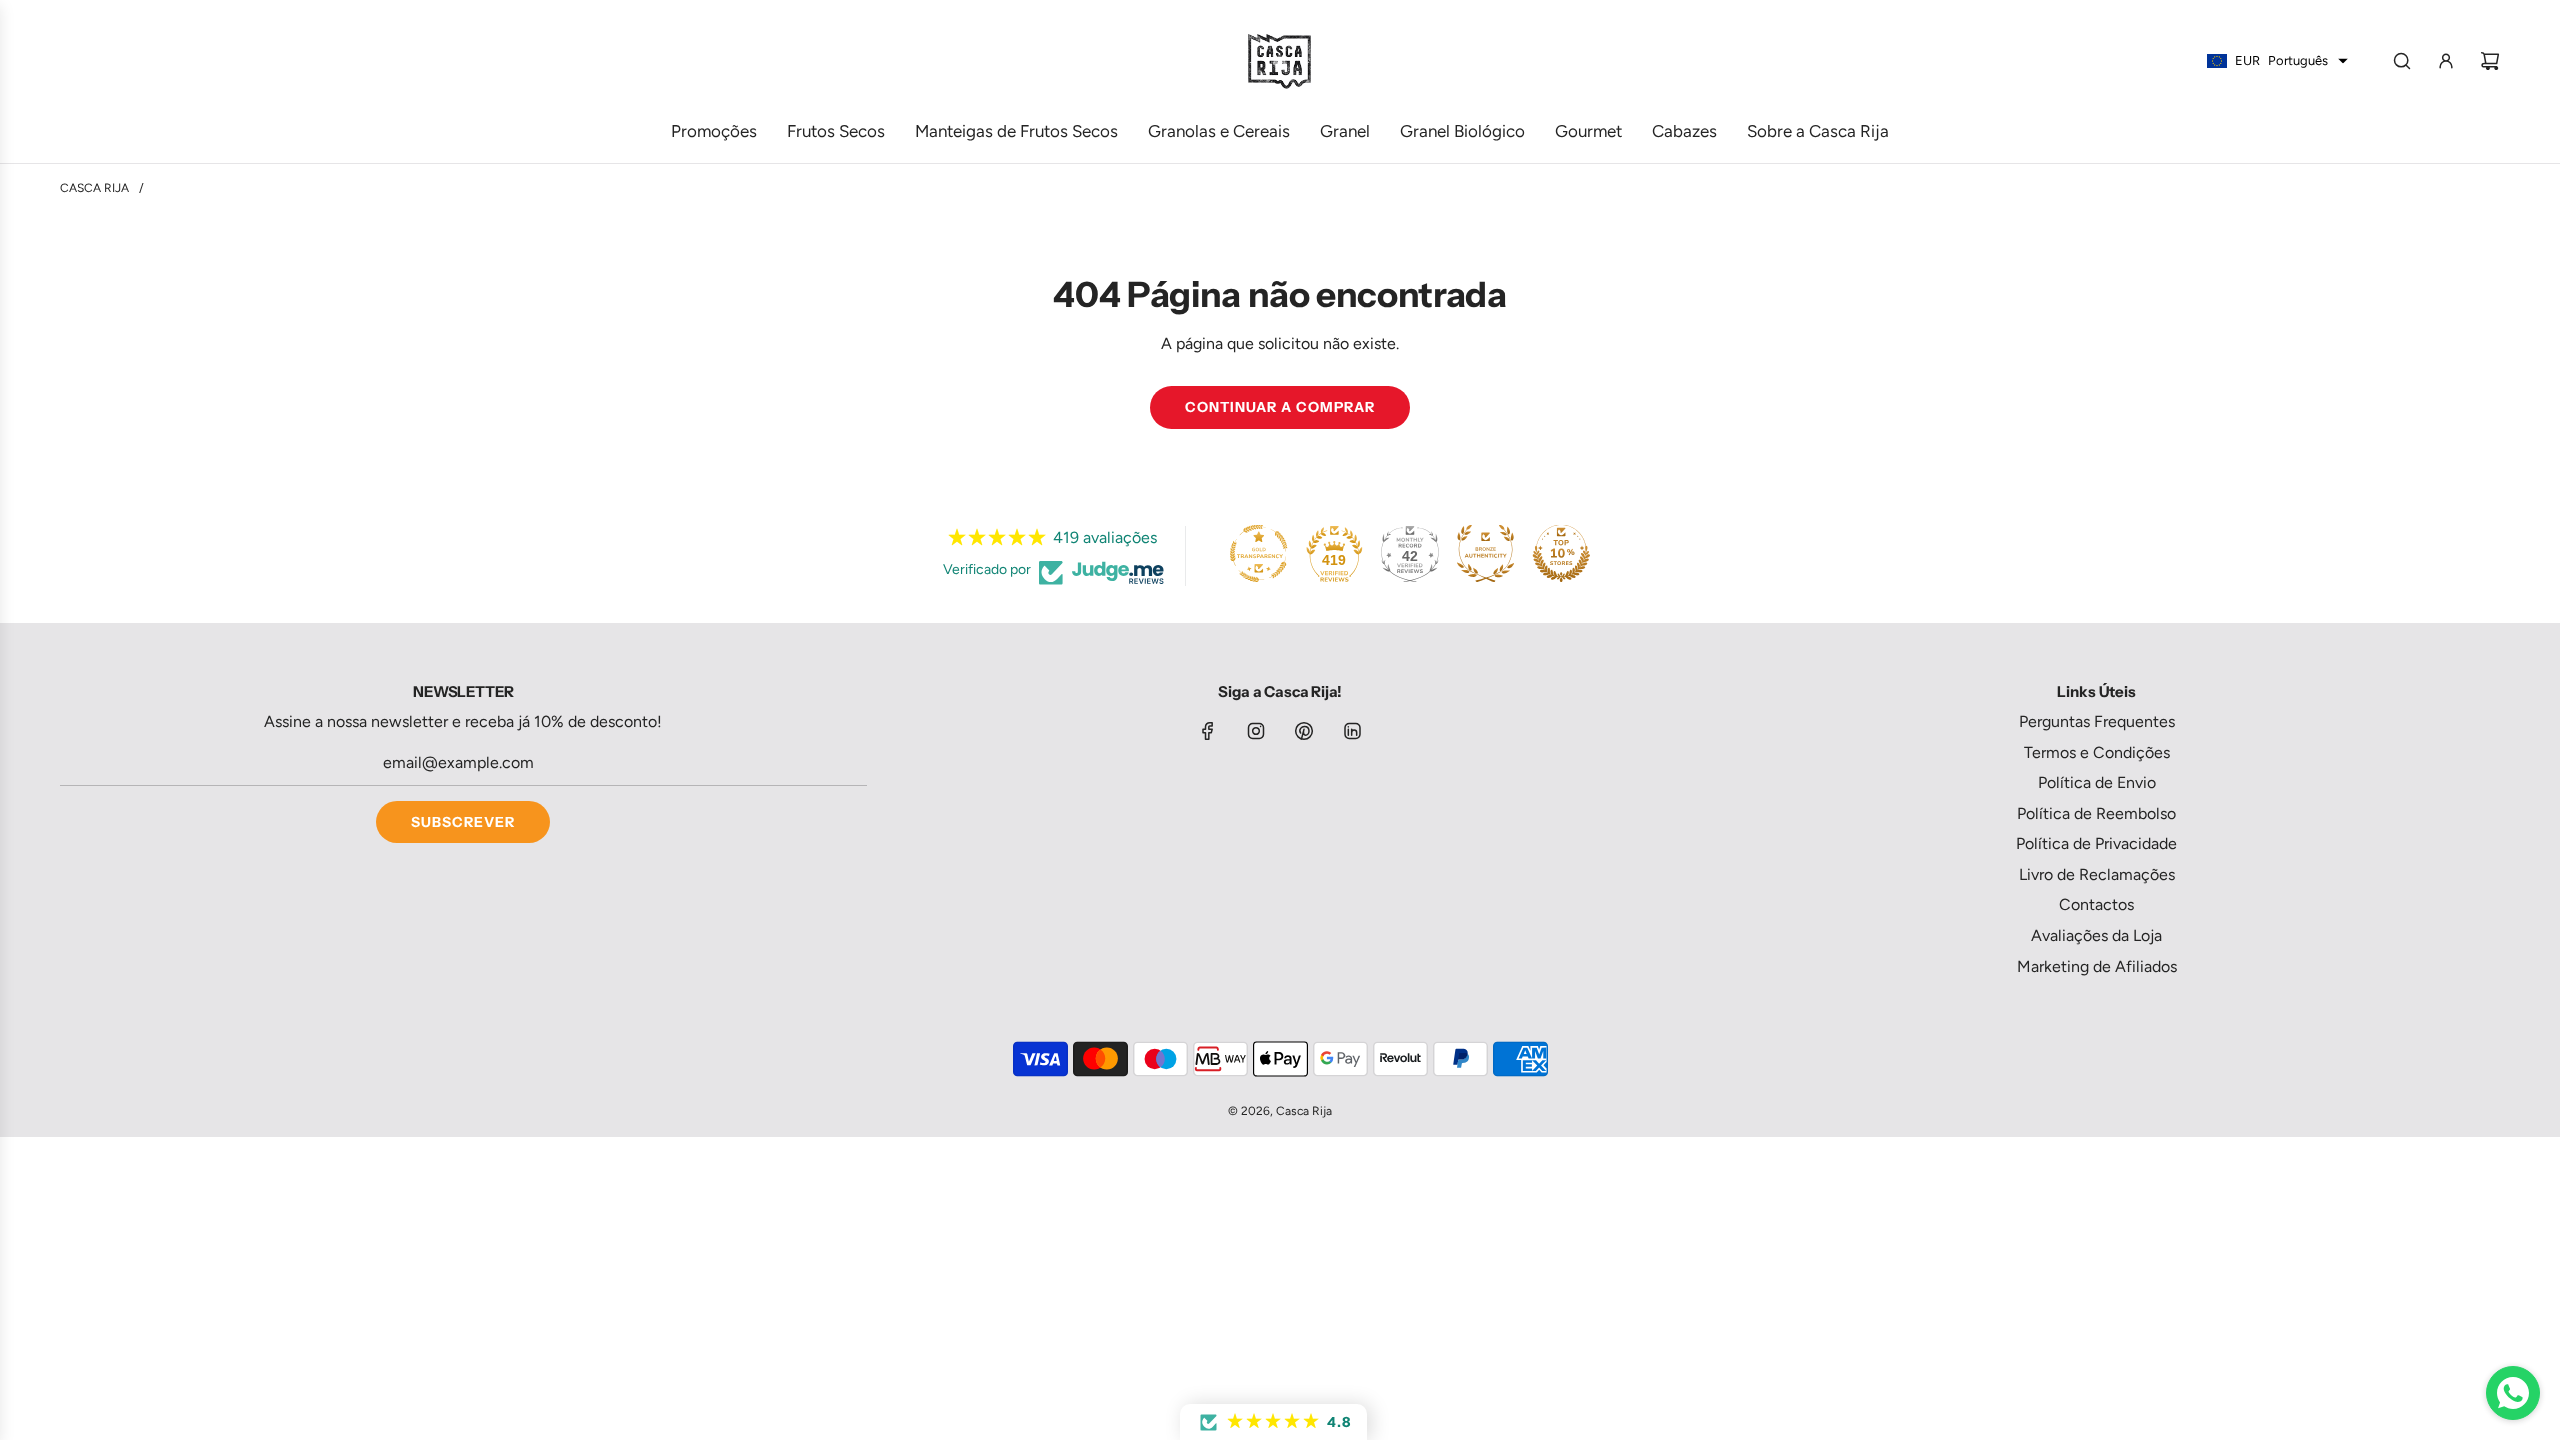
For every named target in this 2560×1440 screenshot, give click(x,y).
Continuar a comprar (1280, 407)
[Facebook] (1208, 731)
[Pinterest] (1304, 731)
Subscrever (463, 822)
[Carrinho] (2490, 61)
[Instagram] (1256, 731)
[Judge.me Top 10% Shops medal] (1561, 553)
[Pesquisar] (2402, 61)
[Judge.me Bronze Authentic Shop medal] (1485, 553)
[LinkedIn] (1352, 731)
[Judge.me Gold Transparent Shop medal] (1259, 553)
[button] (1273, 1422)
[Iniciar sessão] (2446, 61)
